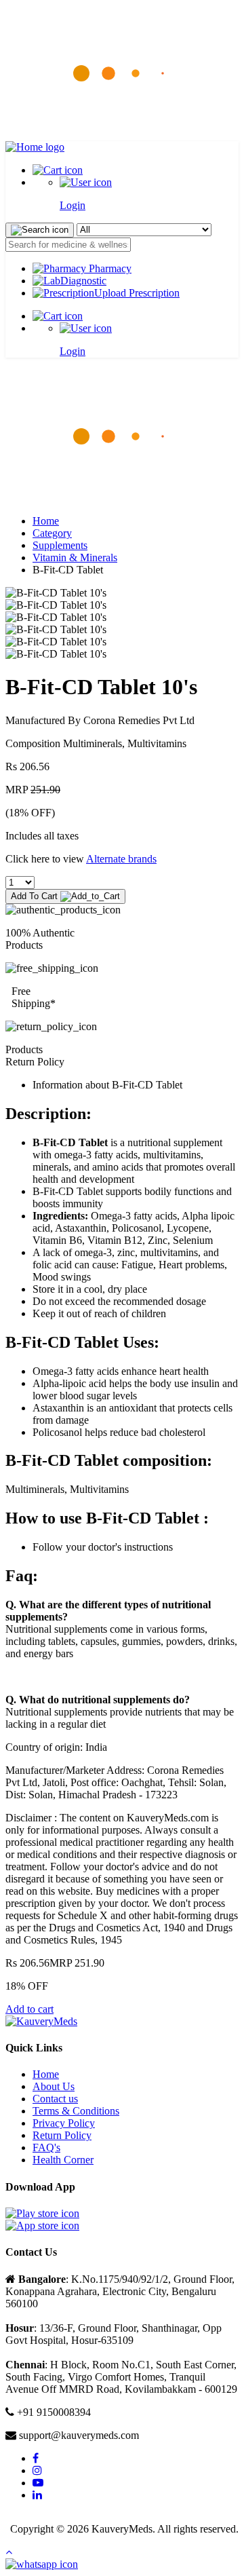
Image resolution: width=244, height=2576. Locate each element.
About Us (54, 2086)
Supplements (60, 545)
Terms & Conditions (76, 2111)
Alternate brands (121, 859)
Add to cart (29, 2009)
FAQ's (46, 2147)
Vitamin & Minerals (75, 557)
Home (46, 521)
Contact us (55, 2099)
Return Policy (62, 2135)
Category (52, 533)
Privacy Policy (64, 2123)
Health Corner (63, 2160)
